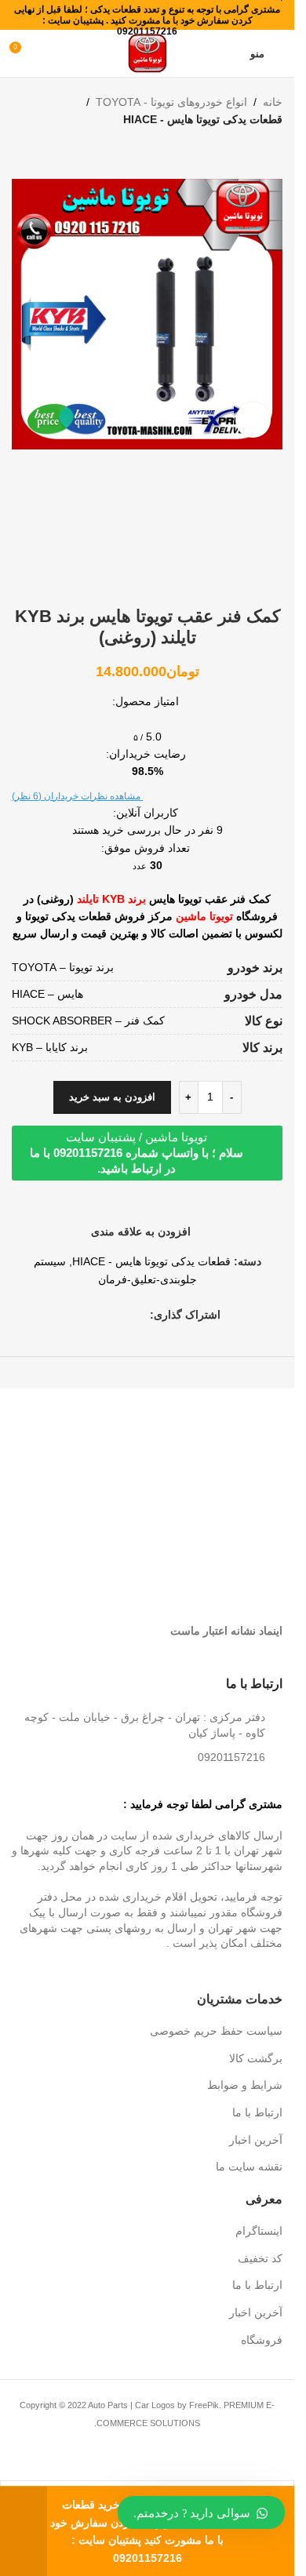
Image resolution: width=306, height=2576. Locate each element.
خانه (273, 102)
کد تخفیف (260, 2258)
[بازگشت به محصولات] (254, 154)
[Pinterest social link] (122, 1314)
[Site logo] (148, 53)
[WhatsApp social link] (103, 1314)
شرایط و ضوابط (245, 2085)
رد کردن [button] (24, 2531)
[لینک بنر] (217, 1435)
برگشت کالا (256, 2058)
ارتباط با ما (257, 2112)
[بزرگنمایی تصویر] (253, 420)
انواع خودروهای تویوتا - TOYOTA (171, 102)
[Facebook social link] (140, 1314)
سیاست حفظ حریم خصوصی (216, 2031)
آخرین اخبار (256, 2140)
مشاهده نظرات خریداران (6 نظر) (77, 796)
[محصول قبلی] (273, 154)
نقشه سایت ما (249, 2167)
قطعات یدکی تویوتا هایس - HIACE (203, 119)
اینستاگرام (259, 2231)
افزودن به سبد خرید (112, 1097)
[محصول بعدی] (235, 154)
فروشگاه (262, 2340)
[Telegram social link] (84, 1314)
